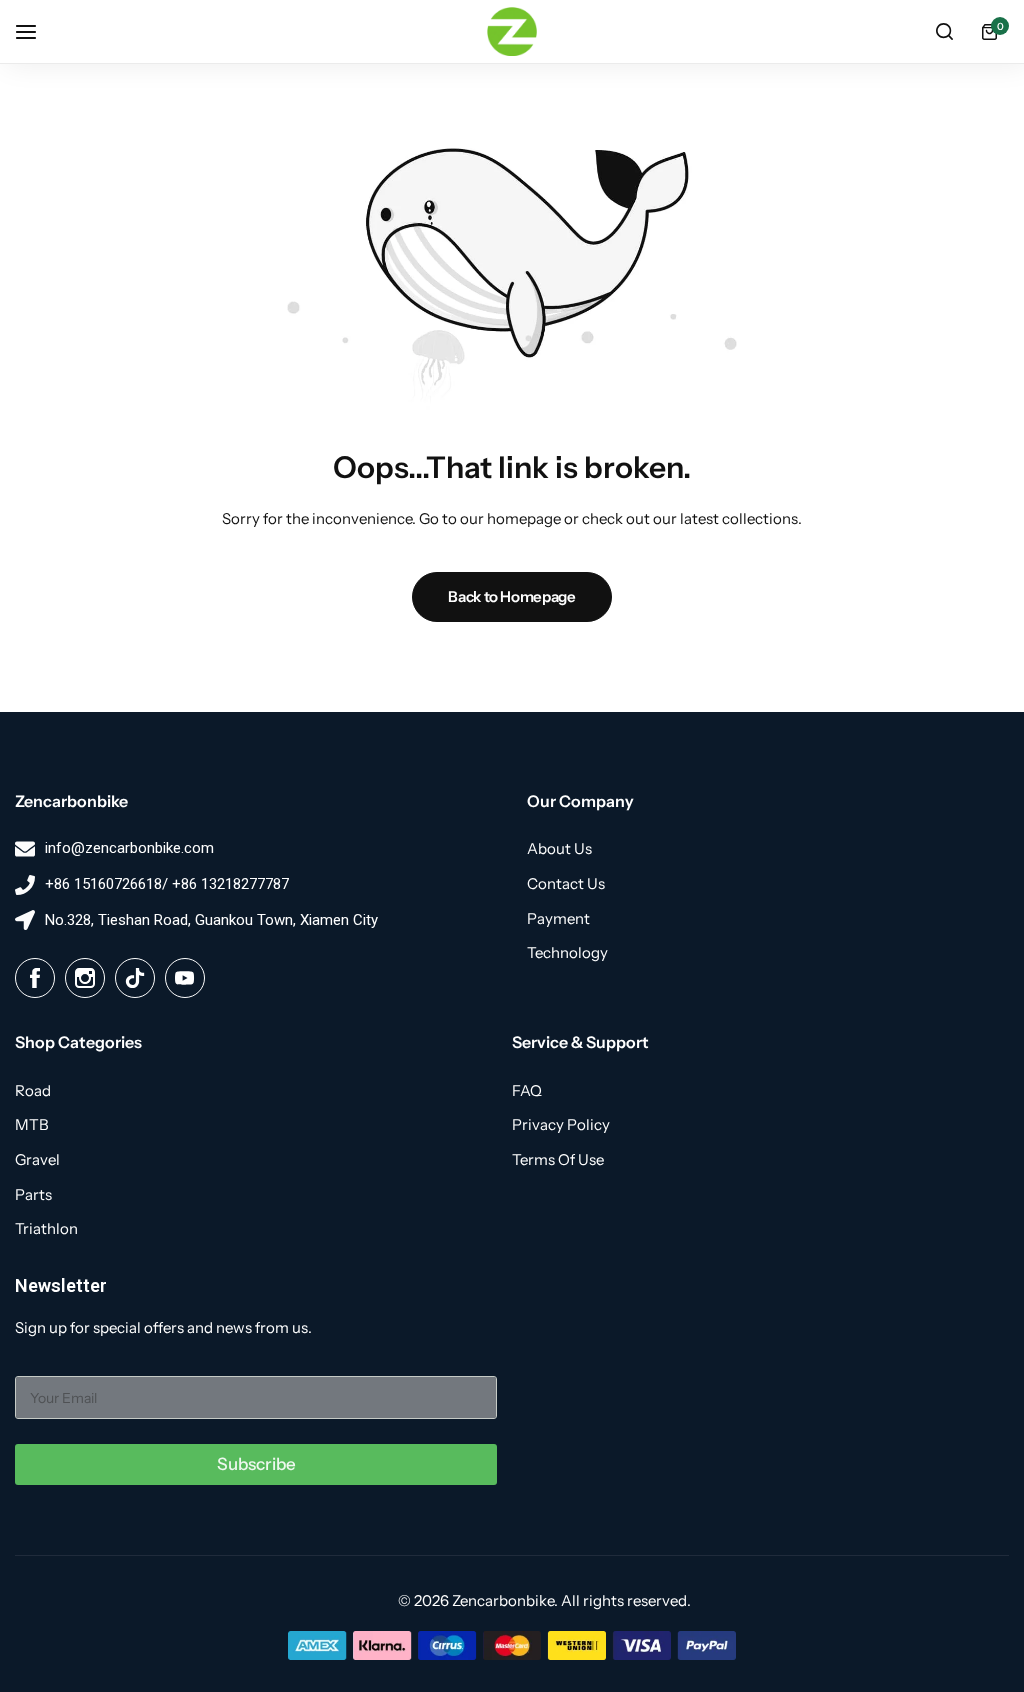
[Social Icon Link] (35, 978)
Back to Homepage (511, 596)
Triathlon (46, 1229)
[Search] (944, 32)
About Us (559, 849)
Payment (558, 919)
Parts (33, 1195)
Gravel (37, 1160)
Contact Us (566, 884)
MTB (32, 1125)
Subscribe (256, 1464)
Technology (567, 953)
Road (33, 1091)
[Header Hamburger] (36, 31)
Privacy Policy (561, 1125)
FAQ (527, 1091)
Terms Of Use (558, 1160)
